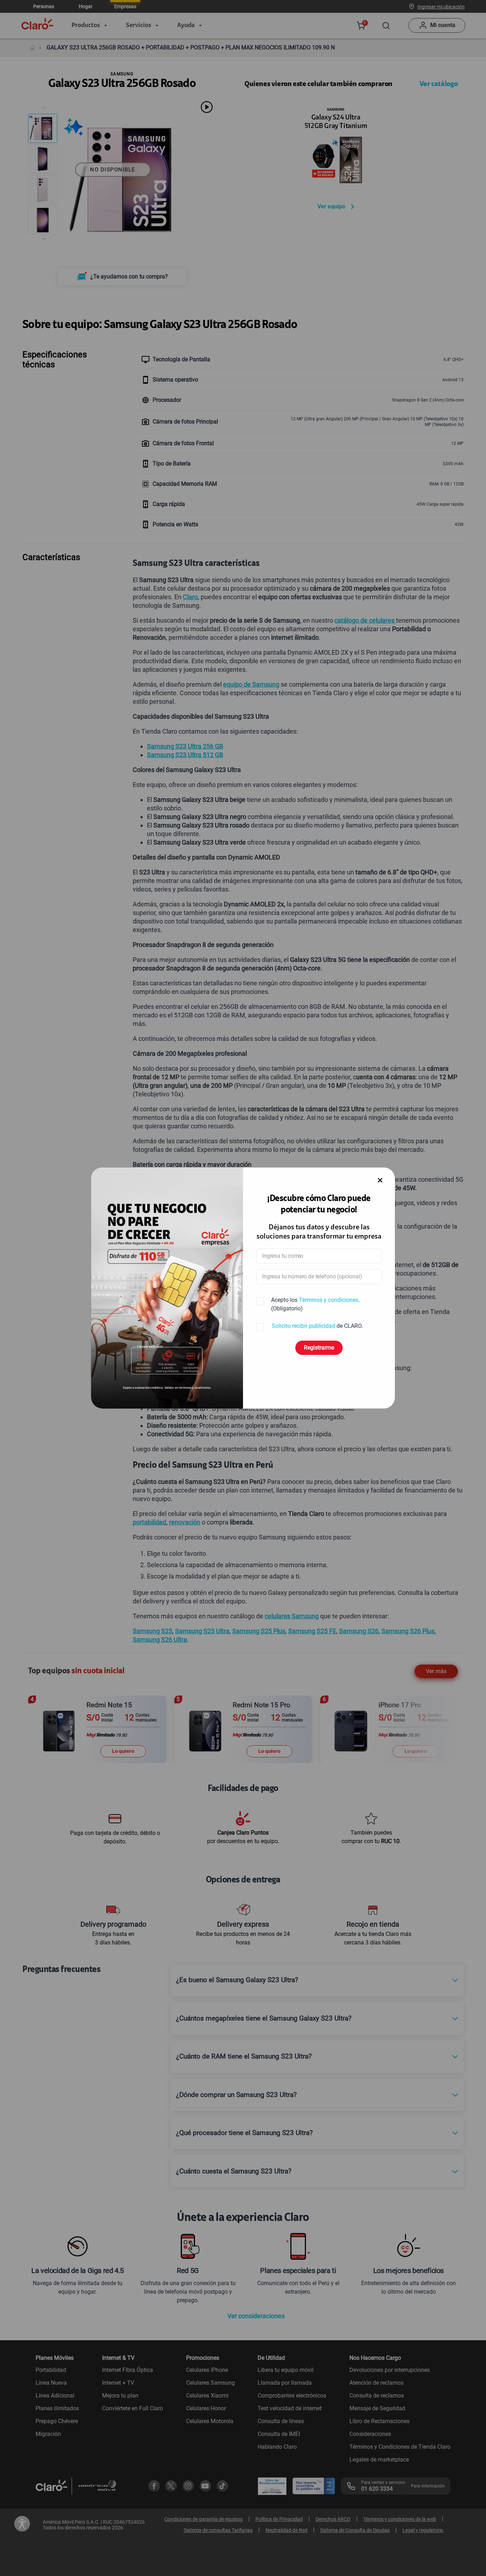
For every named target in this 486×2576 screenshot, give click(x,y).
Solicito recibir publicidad (303, 1326)
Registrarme (319, 1348)
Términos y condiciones (329, 1300)
